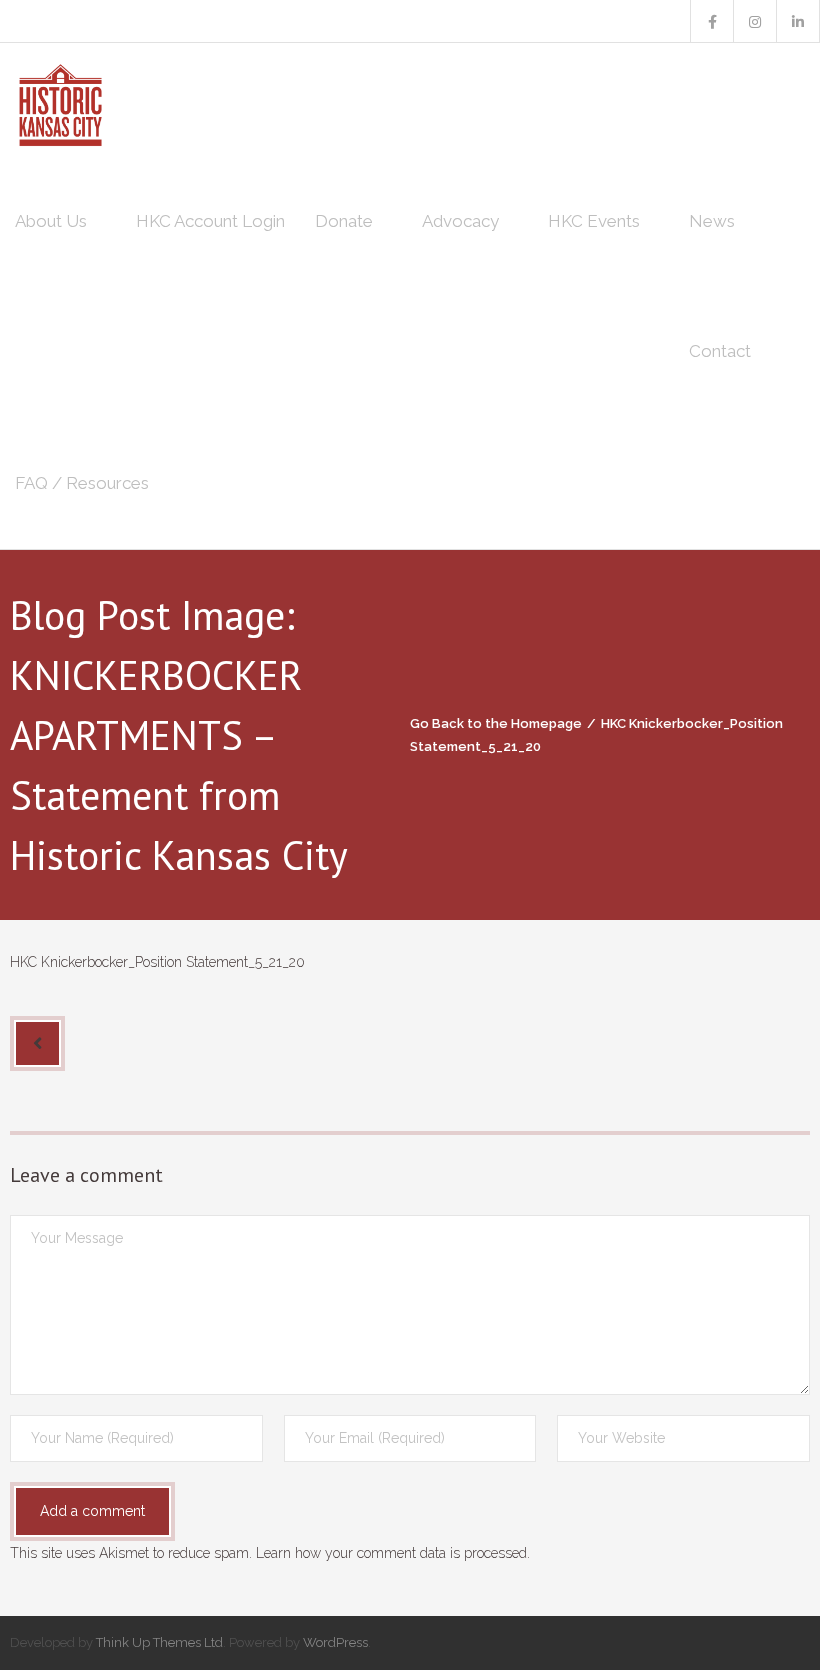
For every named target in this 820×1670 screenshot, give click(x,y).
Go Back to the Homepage (496, 723)
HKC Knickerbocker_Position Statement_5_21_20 (157, 962)
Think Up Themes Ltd (159, 1642)
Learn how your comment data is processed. (393, 1553)
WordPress (335, 1642)
